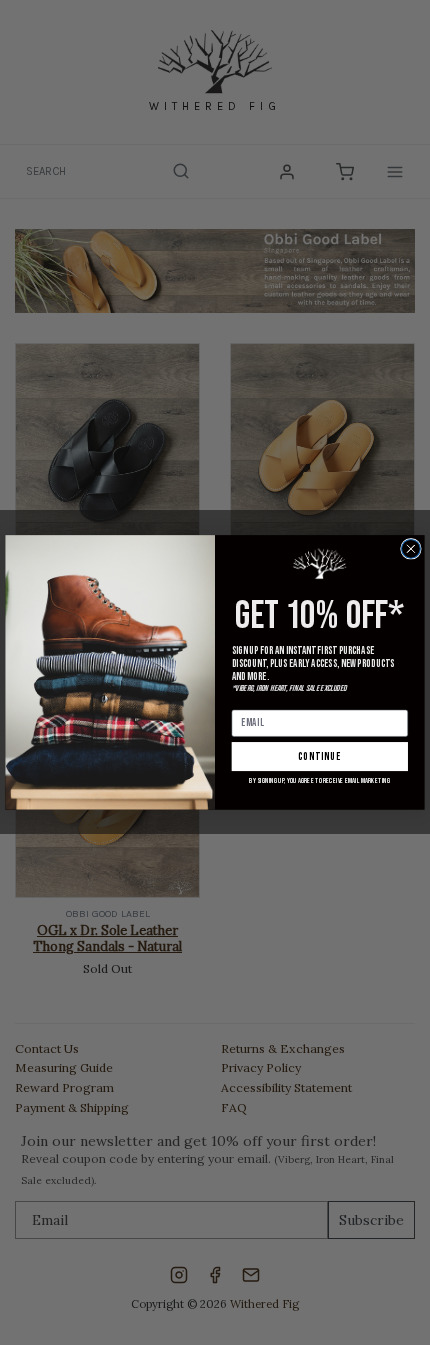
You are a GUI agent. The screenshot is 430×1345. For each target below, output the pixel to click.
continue (320, 756)
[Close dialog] (411, 549)
